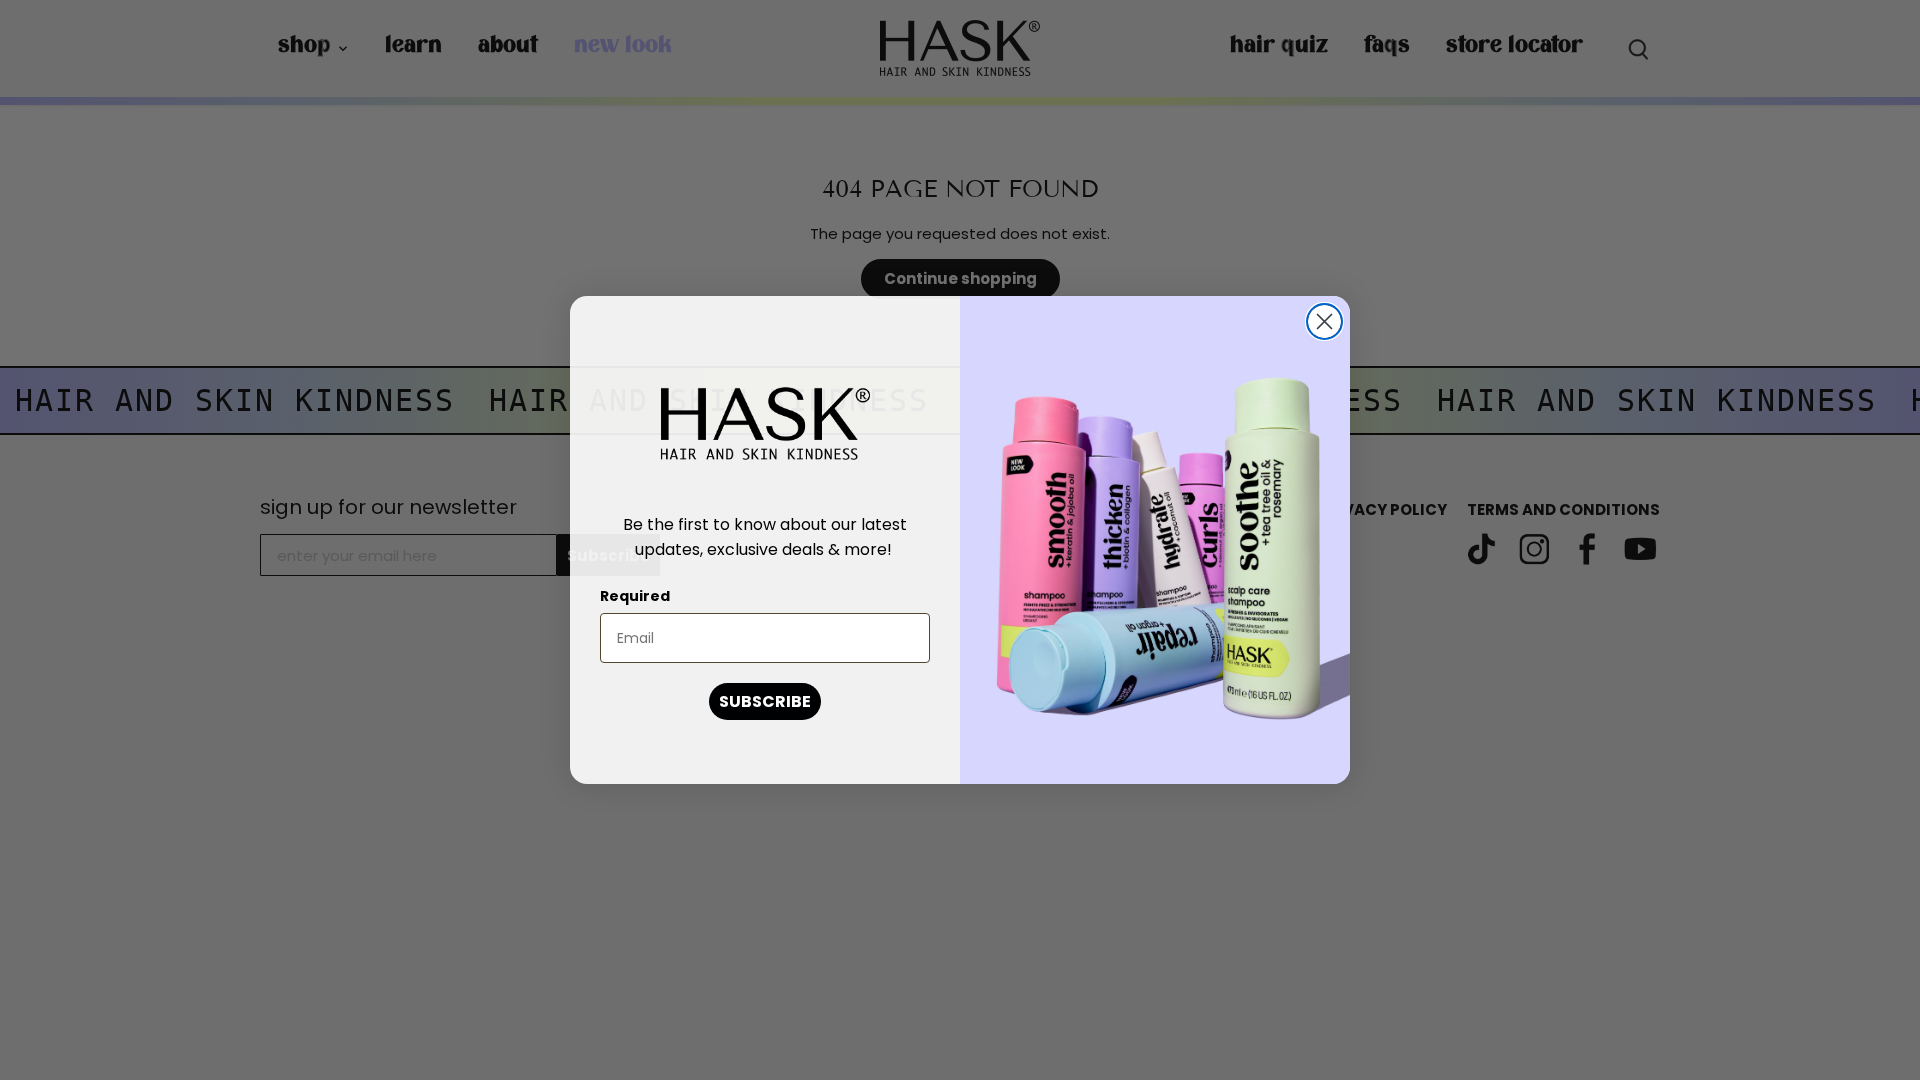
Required (635, 596)
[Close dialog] (1324, 321)
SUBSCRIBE (765, 701)
